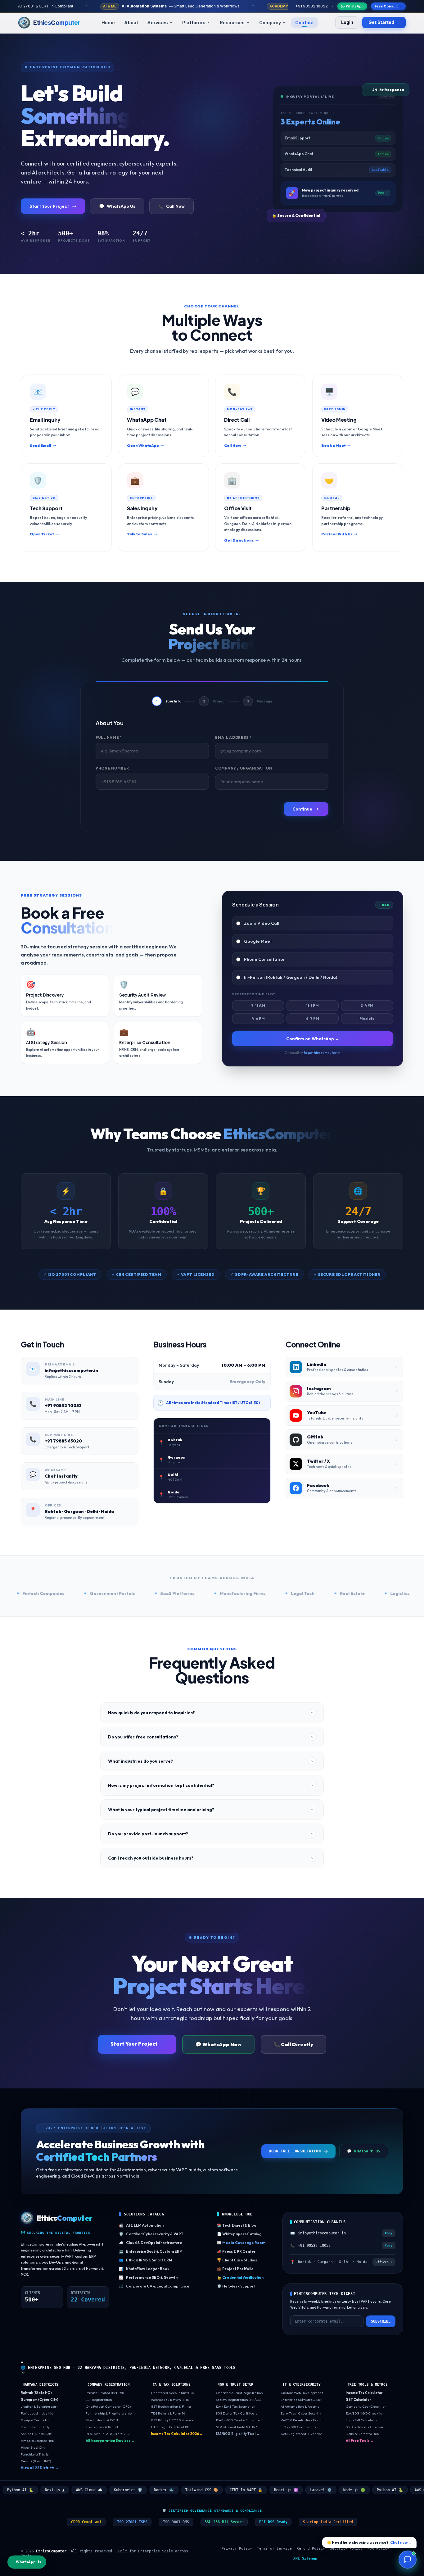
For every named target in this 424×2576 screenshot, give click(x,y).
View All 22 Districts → (40, 2468)
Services (158, 23)
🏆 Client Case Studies (237, 2260)
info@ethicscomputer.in (320, 1053)
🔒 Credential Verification (240, 2277)
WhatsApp (355, 6)
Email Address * (233, 737)
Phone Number (112, 768)
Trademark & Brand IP (104, 2427)
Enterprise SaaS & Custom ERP (150, 2251)
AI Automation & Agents (300, 2406)
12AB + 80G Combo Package (238, 2420)
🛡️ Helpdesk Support (236, 2286)
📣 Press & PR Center (236, 2251)
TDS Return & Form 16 (168, 2413)
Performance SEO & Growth (148, 2277)
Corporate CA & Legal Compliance (154, 2286)
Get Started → (384, 22)
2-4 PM (367, 1005)
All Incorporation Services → (110, 2441)
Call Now (171, 206)
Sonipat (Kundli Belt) (36, 2434)
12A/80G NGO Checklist (365, 2413)
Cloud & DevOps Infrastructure (151, 2243)
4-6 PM (258, 1018)
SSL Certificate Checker (365, 2427)
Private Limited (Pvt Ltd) (105, 2393)
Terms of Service (274, 2549)
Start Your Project (49, 206)
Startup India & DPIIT (102, 2420)
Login (347, 22)
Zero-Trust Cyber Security (301, 2413)
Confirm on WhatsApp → (313, 1039)
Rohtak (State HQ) (36, 2393)
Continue (302, 809)
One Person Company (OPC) (108, 2406)
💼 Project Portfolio (235, 2269)
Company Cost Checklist (366, 2406)
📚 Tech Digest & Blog (237, 2225)
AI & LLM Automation (141, 2225)
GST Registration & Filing (171, 2406)
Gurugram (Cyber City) (40, 2400)
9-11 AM (258, 1005)
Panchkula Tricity (35, 2454)
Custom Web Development (302, 2393)
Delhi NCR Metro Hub (362, 2434)
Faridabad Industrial (38, 2413)
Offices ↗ (384, 2262)
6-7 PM (313, 1018)
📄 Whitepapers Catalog (239, 2234)
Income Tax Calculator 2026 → (177, 2434)
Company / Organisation (244, 768)
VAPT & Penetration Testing (303, 2420)
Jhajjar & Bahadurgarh (40, 2406)
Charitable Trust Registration (239, 2393)
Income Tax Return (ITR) (170, 2400)
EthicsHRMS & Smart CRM (145, 2260)
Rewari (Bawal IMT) (36, 2461)
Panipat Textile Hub (36, 2420)
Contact (304, 23)
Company (270, 23)
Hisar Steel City (33, 2447)
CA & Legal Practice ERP (170, 2427)
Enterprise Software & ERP (301, 2400)
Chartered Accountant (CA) (173, 2393)
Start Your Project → (137, 2044)
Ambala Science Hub (37, 2441)
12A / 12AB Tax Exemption (236, 2406)
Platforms (194, 23)
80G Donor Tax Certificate (237, 2413)
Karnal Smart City (35, 2427)
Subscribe (381, 2321)
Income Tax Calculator (364, 2393)
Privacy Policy (237, 2549)
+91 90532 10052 (311, 6)
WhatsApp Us (117, 206)
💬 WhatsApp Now (218, 2044)
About (131, 23)
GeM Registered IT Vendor (301, 2434)
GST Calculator (359, 2400)
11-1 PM (312, 1005)
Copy (389, 2233)
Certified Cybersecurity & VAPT (151, 2234)
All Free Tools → (360, 2441)
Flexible (367, 1018)
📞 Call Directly (293, 2044)
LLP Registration (99, 2400)
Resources (232, 23)
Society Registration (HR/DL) (238, 2400)
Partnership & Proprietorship (109, 2413)
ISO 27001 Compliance (298, 2427)
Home (108, 23)
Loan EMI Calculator (362, 2420)
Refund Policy (311, 2549)
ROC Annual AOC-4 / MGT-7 (108, 2434)
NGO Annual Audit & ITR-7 (236, 2427)
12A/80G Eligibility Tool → (238, 2434)
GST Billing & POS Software (172, 2420)
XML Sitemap (305, 2558)
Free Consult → (388, 6)
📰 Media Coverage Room (241, 2243)
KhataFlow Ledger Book (144, 2269)
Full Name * (109, 737)
